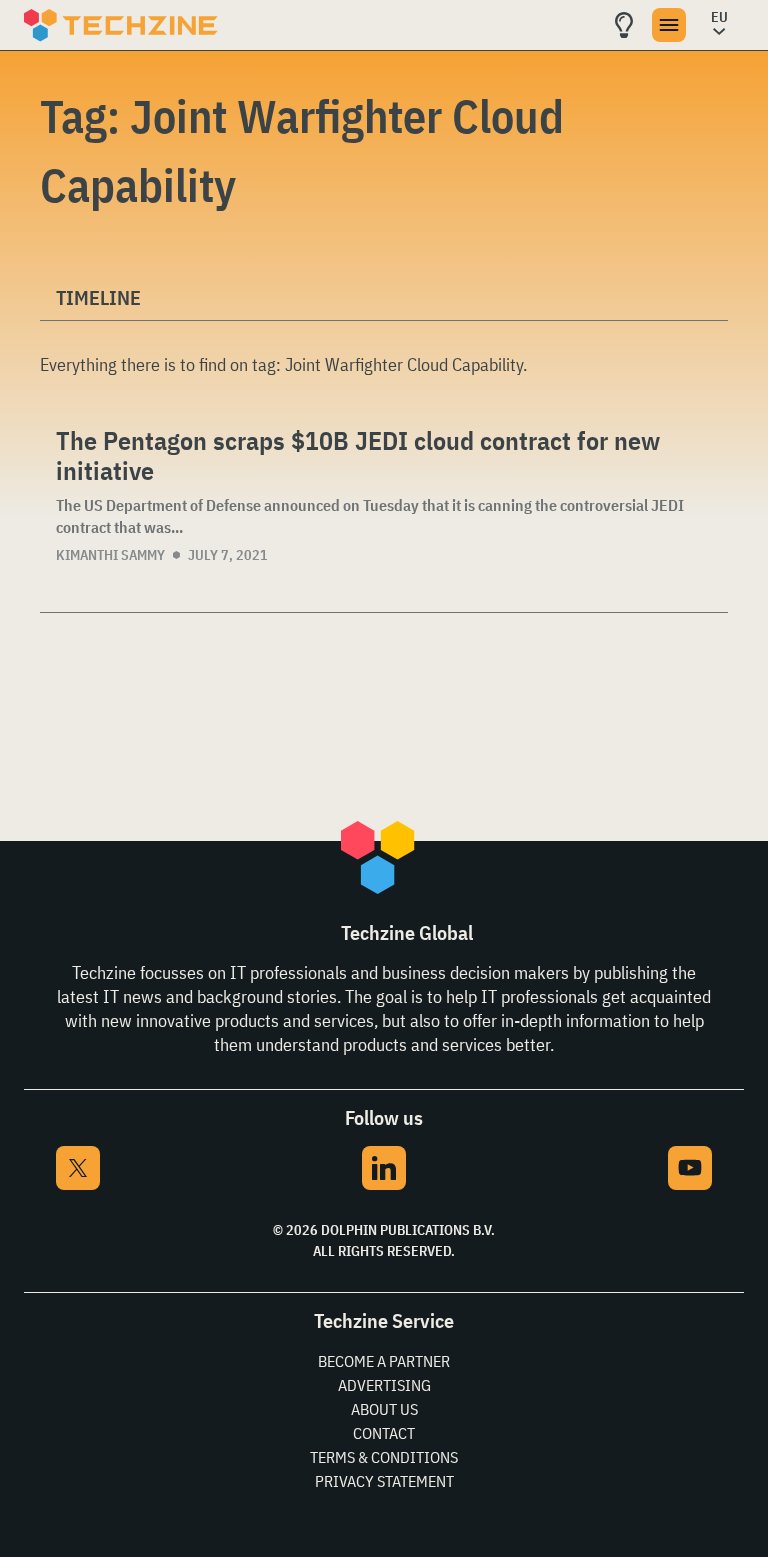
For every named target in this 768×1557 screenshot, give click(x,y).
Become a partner (384, 1361)
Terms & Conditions (384, 1457)
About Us (384, 1409)
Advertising (384, 1385)
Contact (384, 1433)
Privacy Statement (384, 1481)
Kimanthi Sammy (110, 555)
